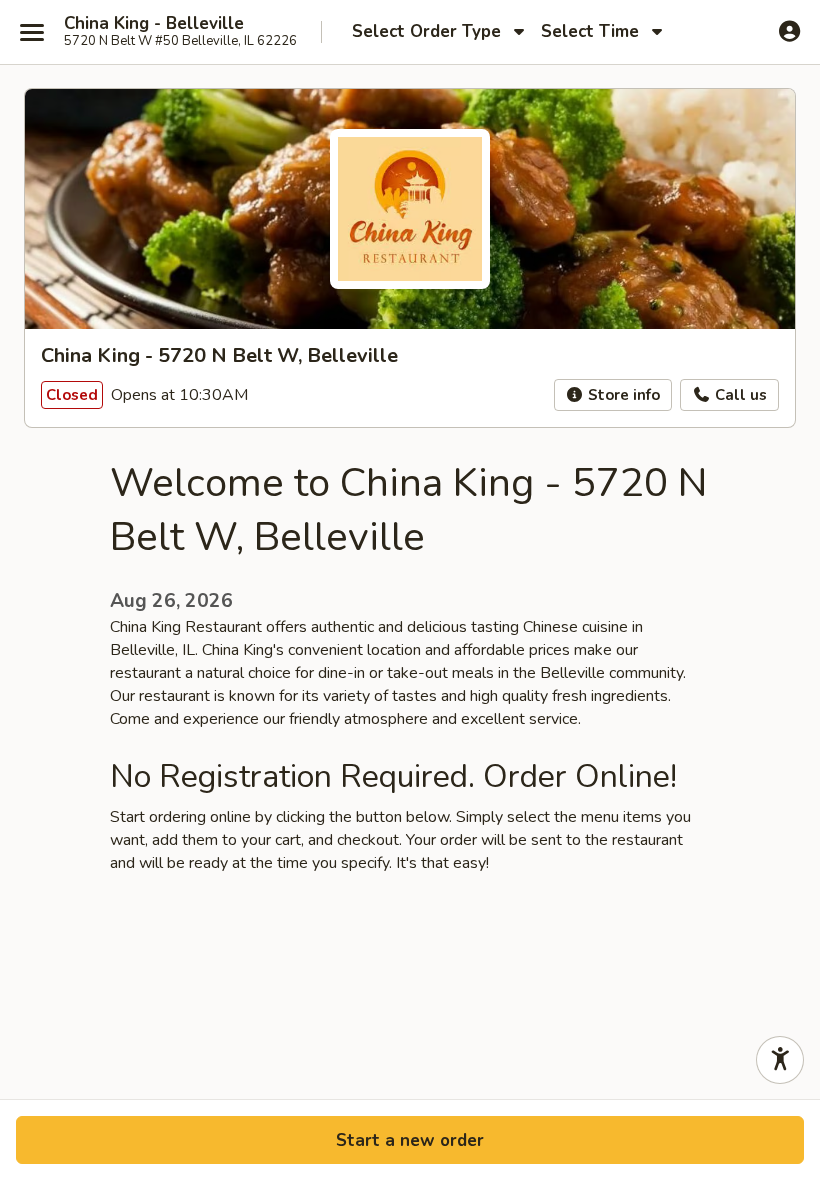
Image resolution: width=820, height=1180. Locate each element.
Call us (739, 395)
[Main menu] (32, 32)
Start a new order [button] (410, 1140)
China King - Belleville (154, 24)
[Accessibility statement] (780, 1060)
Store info (622, 395)
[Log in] (789, 31)
